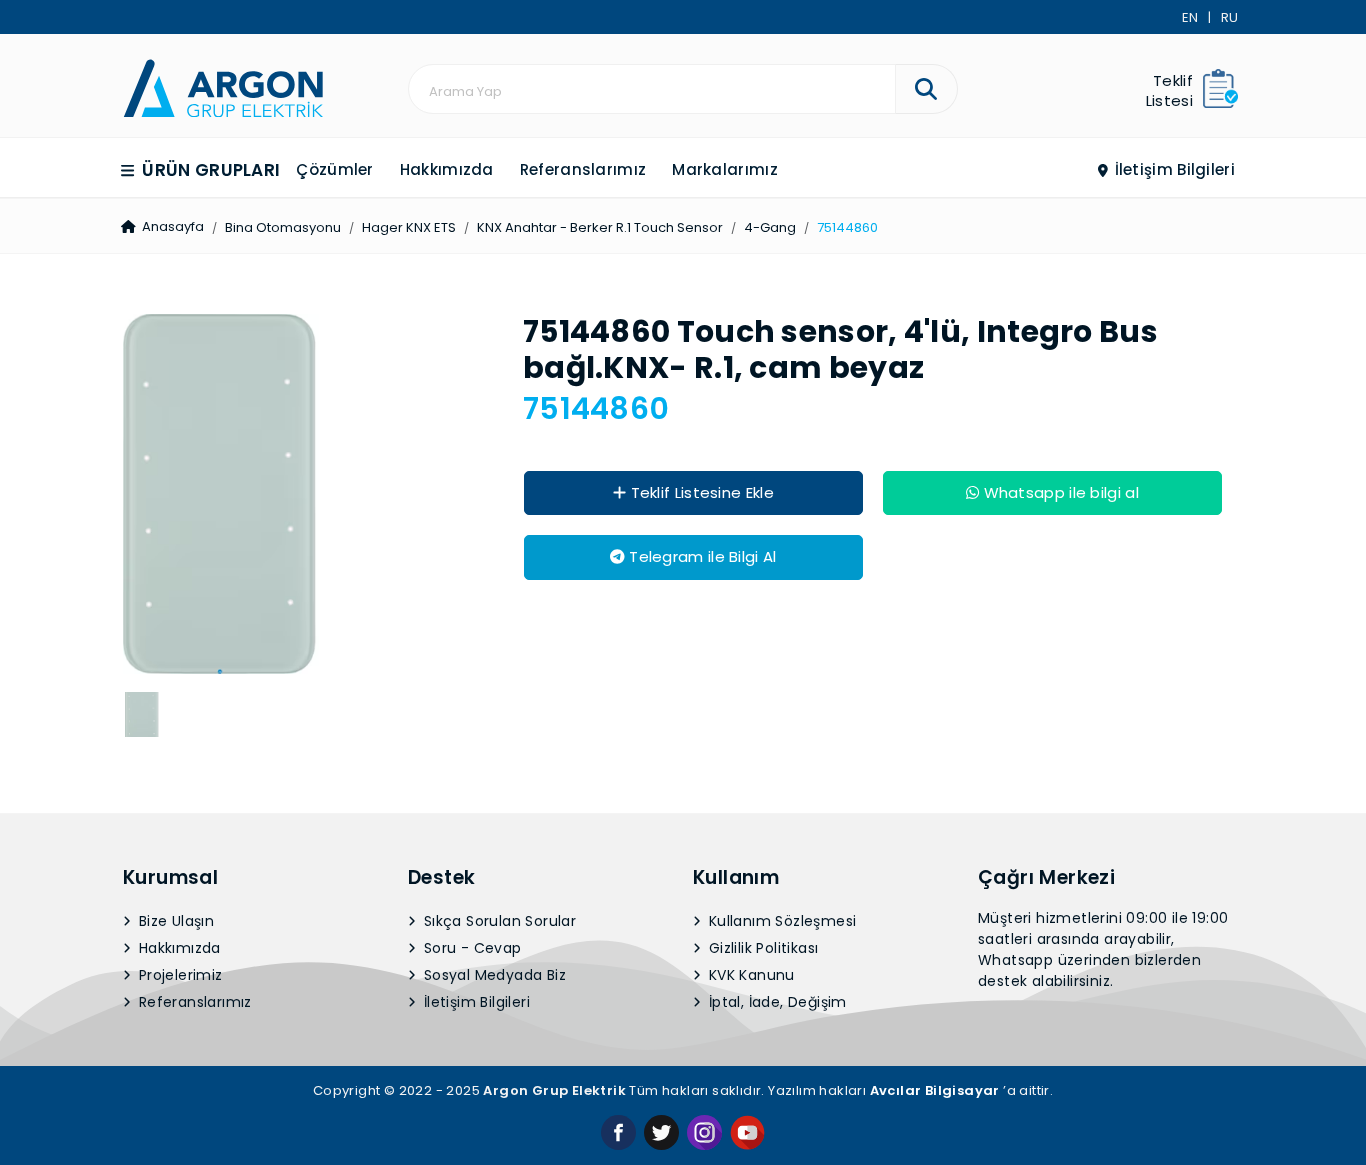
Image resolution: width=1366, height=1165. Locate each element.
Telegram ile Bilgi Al (701, 556)
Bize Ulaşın (175, 921)
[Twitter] (661, 1131)
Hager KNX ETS (409, 227)
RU (1229, 17)
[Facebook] (618, 1131)
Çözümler (334, 169)
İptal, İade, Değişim (776, 1002)
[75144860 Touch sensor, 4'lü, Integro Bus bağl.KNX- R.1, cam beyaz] (223, 86)
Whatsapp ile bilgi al (1059, 492)
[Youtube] (747, 1131)
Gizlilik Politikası (762, 948)
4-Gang (770, 227)
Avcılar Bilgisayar (935, 1090)
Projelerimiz (179, 975)
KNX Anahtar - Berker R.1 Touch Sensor (600, 227)
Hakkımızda (447, 169)
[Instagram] (704, 1131)
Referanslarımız (583, 169)
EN (1190, 17)
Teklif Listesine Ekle (700, 492)
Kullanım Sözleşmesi (781, 921)
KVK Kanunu (750, 975)
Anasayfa (171, 226)
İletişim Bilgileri (1172, 169)
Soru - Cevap (471, 948)
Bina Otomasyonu (283, 227)
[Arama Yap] (926, 89)
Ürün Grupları (209, 170)
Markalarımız (725, 169)
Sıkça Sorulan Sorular (498, 921)
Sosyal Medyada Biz (493, 975)
